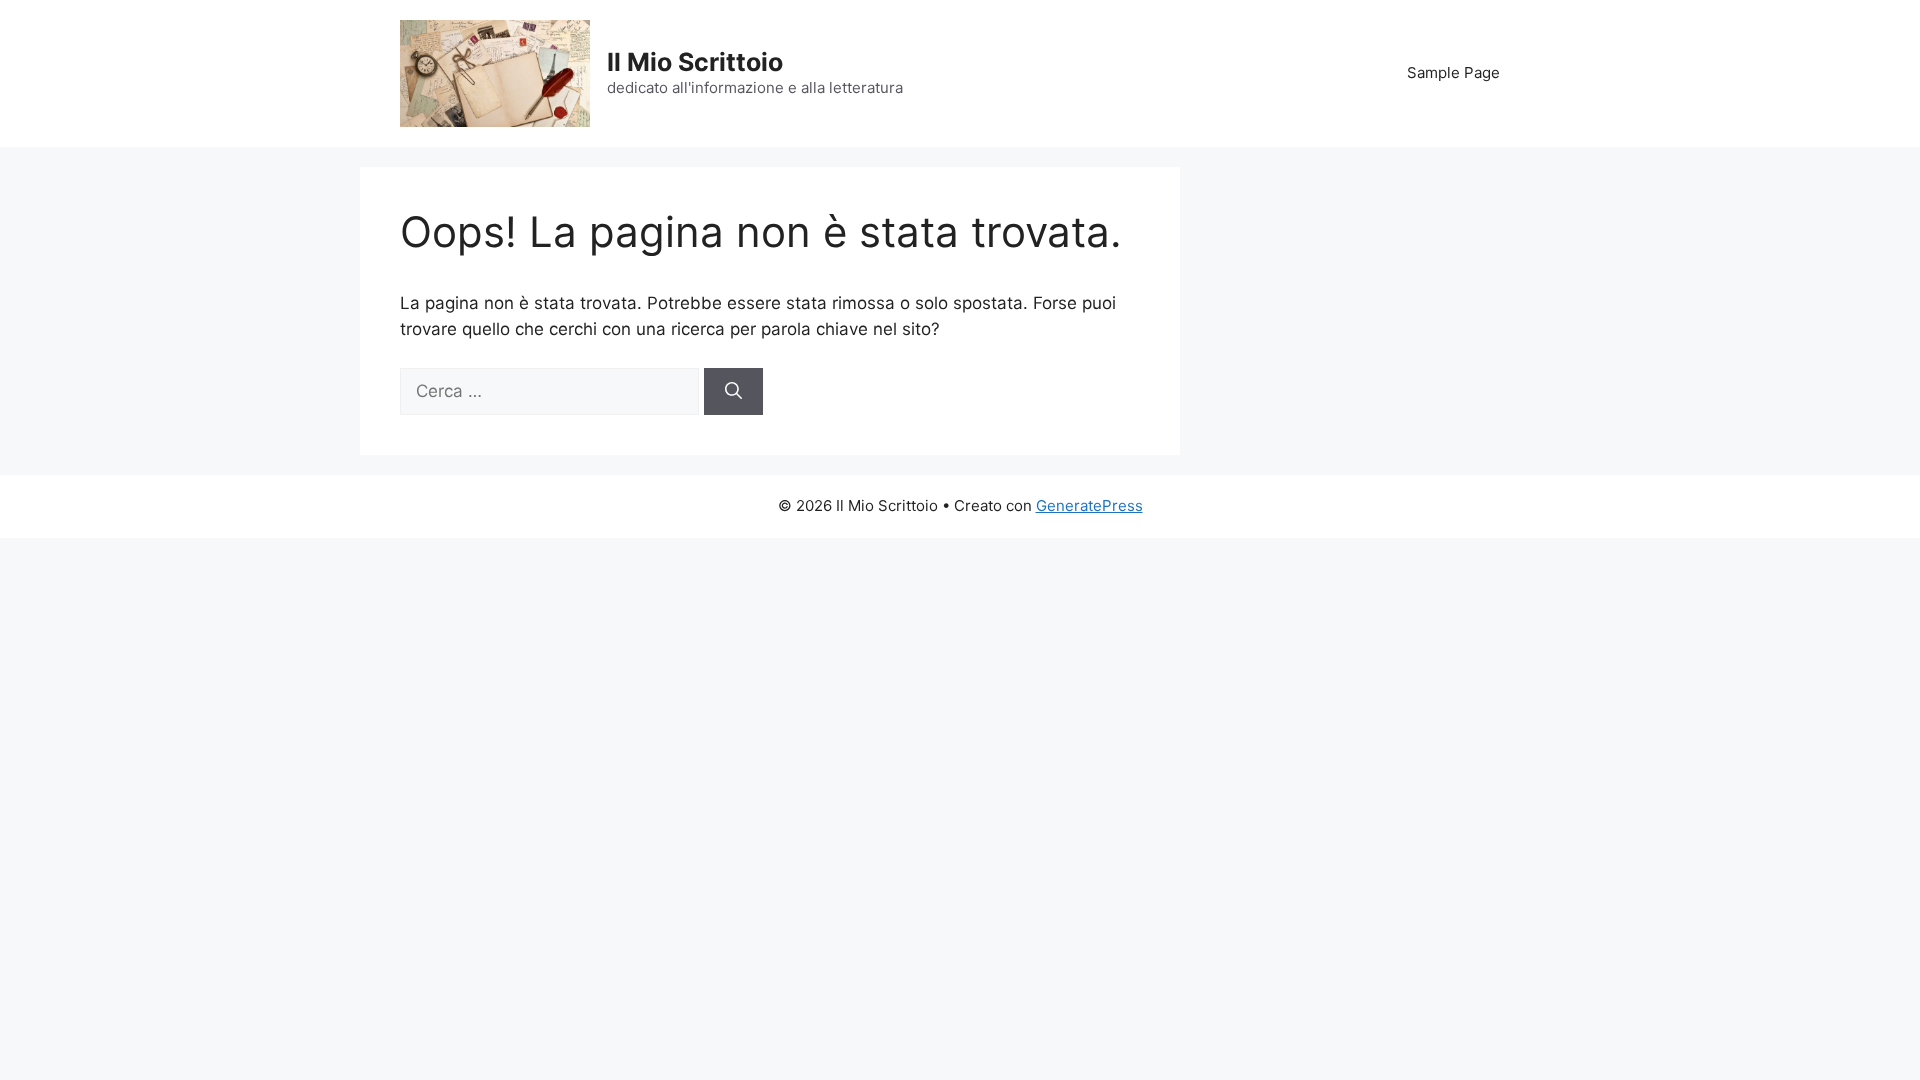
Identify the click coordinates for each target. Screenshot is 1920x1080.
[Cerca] (733, 392)
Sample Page (1453, 72)
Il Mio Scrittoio (695, 62)
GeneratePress (1089, 505)
